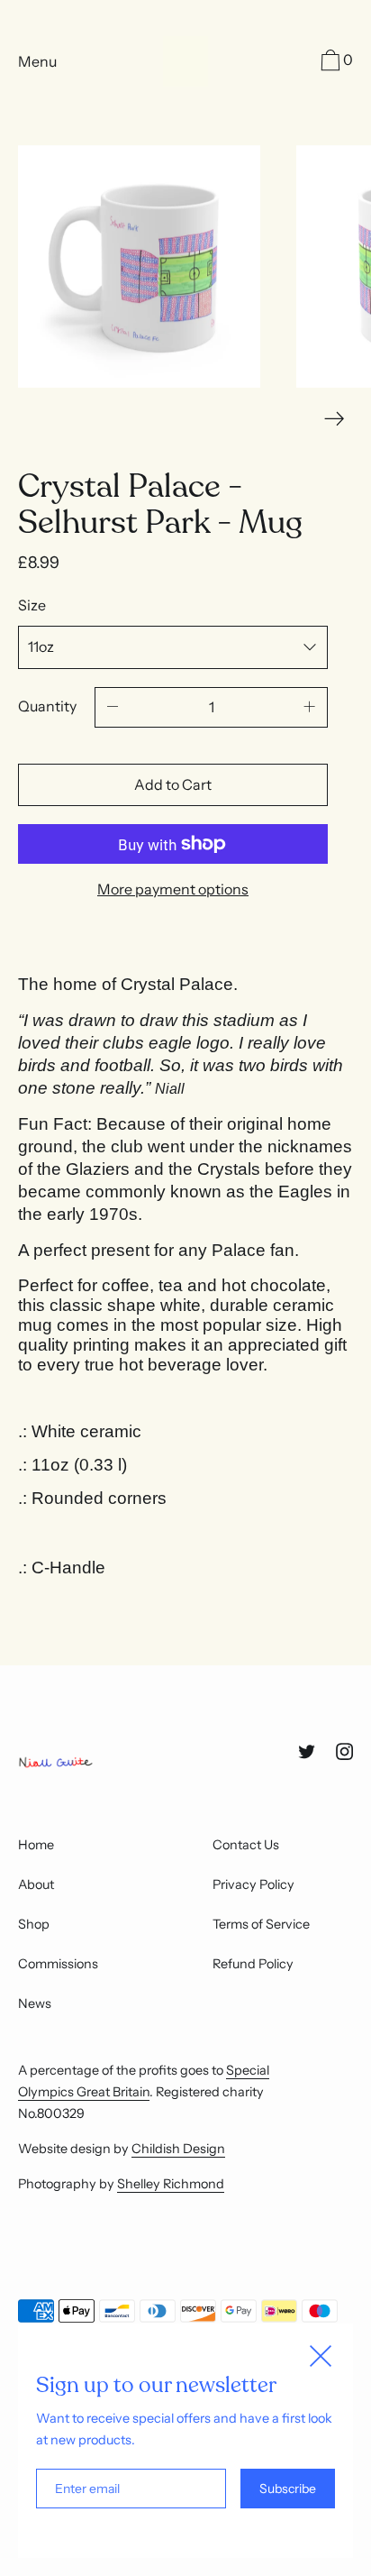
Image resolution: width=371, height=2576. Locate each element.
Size (32, 605)
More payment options (173, 889)
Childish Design (178, 2149)
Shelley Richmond (171, 2184)
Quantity (47, 706)
